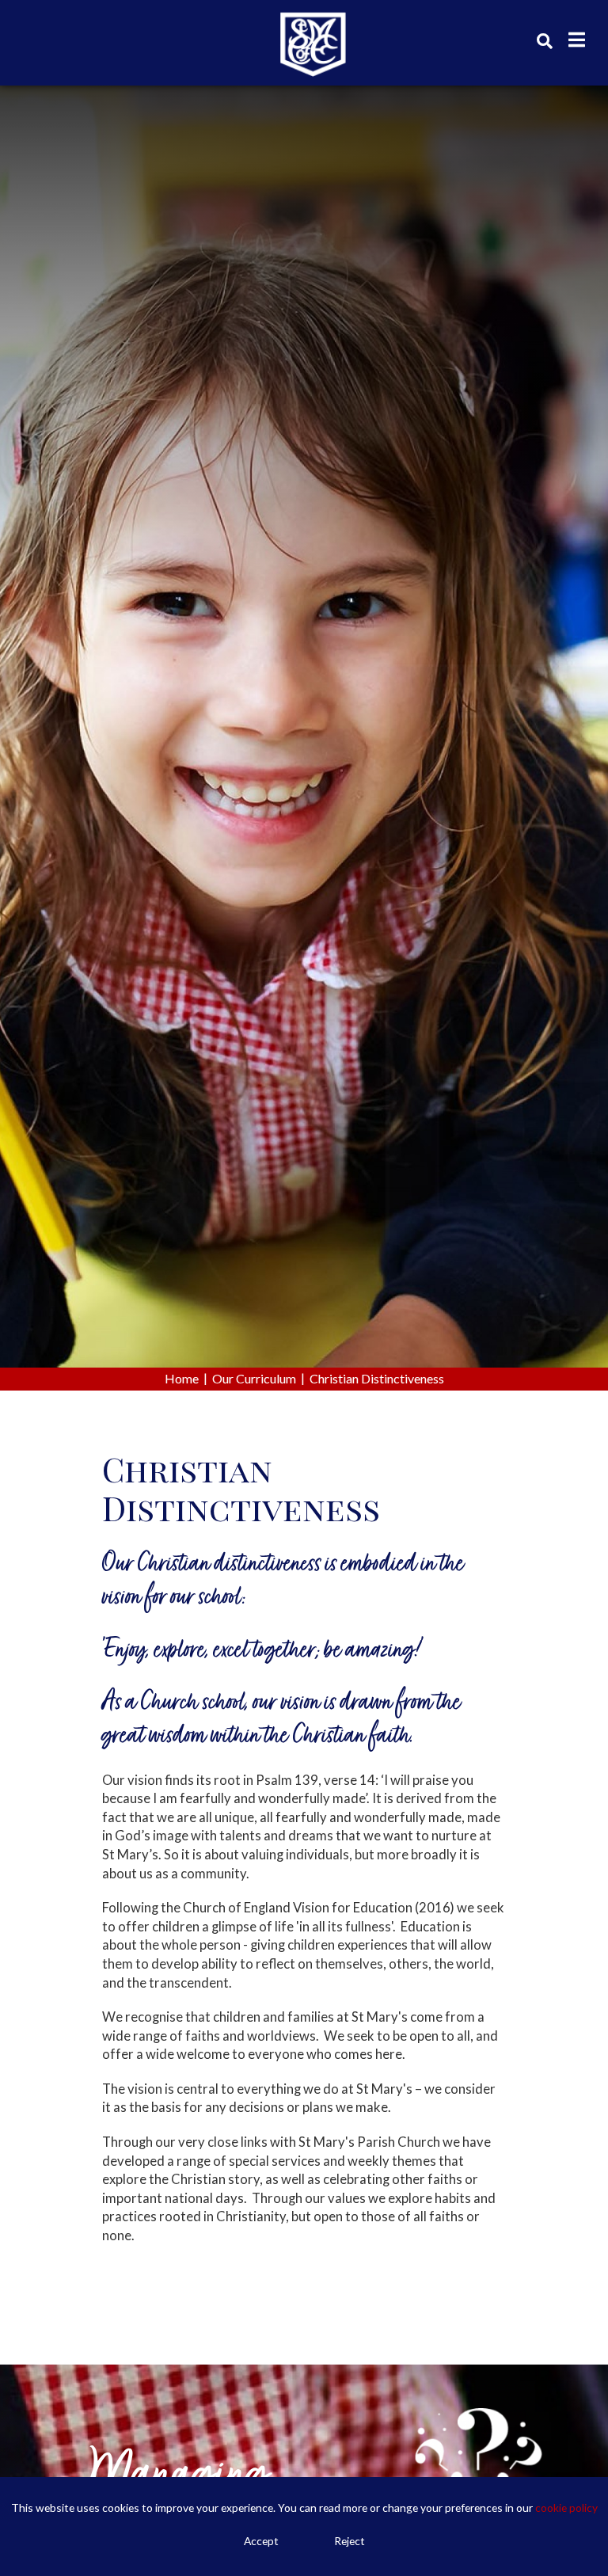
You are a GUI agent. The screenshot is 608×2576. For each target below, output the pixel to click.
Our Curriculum (254, 1378)
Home (182, 1378)
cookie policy (566, 2508)
